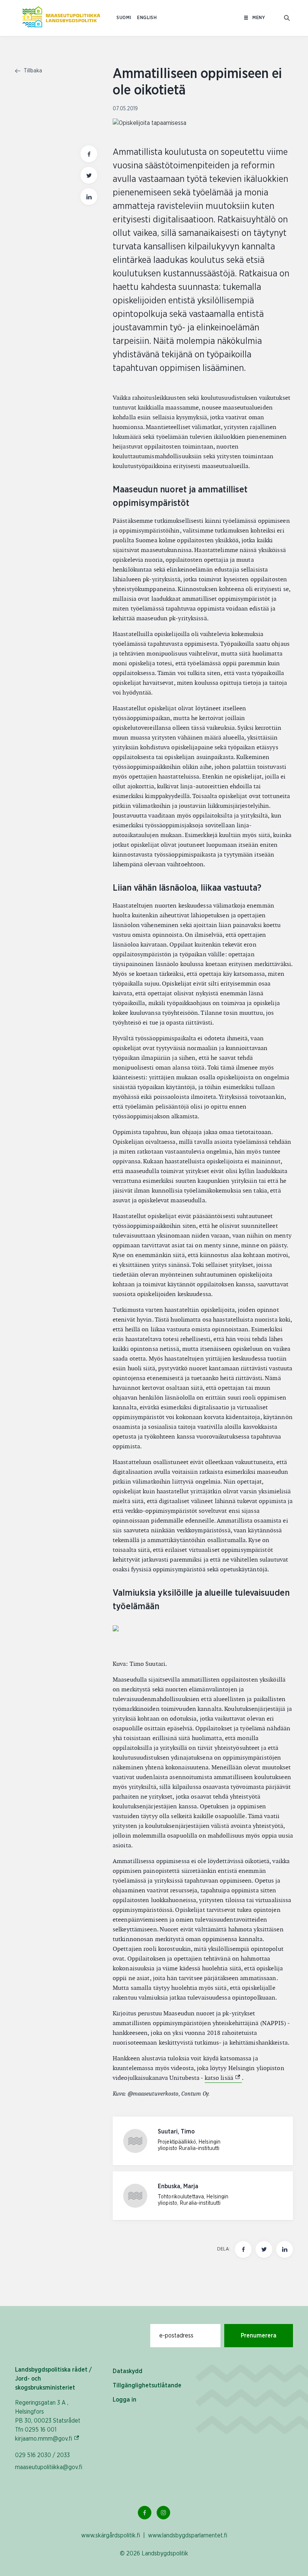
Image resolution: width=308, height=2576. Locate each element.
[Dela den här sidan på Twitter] (89, 175)
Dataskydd (128, 2371)
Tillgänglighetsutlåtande (147, 2385)
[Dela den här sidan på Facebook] (89, 154)
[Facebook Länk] (145, 2513)
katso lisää (223, 2078)
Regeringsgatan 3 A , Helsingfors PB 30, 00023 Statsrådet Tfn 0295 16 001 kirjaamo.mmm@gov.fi (56, 2421)
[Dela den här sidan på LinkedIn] (89, 197)
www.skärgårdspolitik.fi (111, 2535)
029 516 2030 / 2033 (42, 2455)
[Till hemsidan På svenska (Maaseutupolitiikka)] (61, 18)
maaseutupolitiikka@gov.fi (49, 2467)
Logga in (125, 2400)
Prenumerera (259, 2336)
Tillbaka (32, 71)
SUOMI (124, 18)
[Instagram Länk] (163, 2513)
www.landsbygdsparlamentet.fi (188, 2535)
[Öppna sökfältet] (287, 18)
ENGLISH (147, 18)
